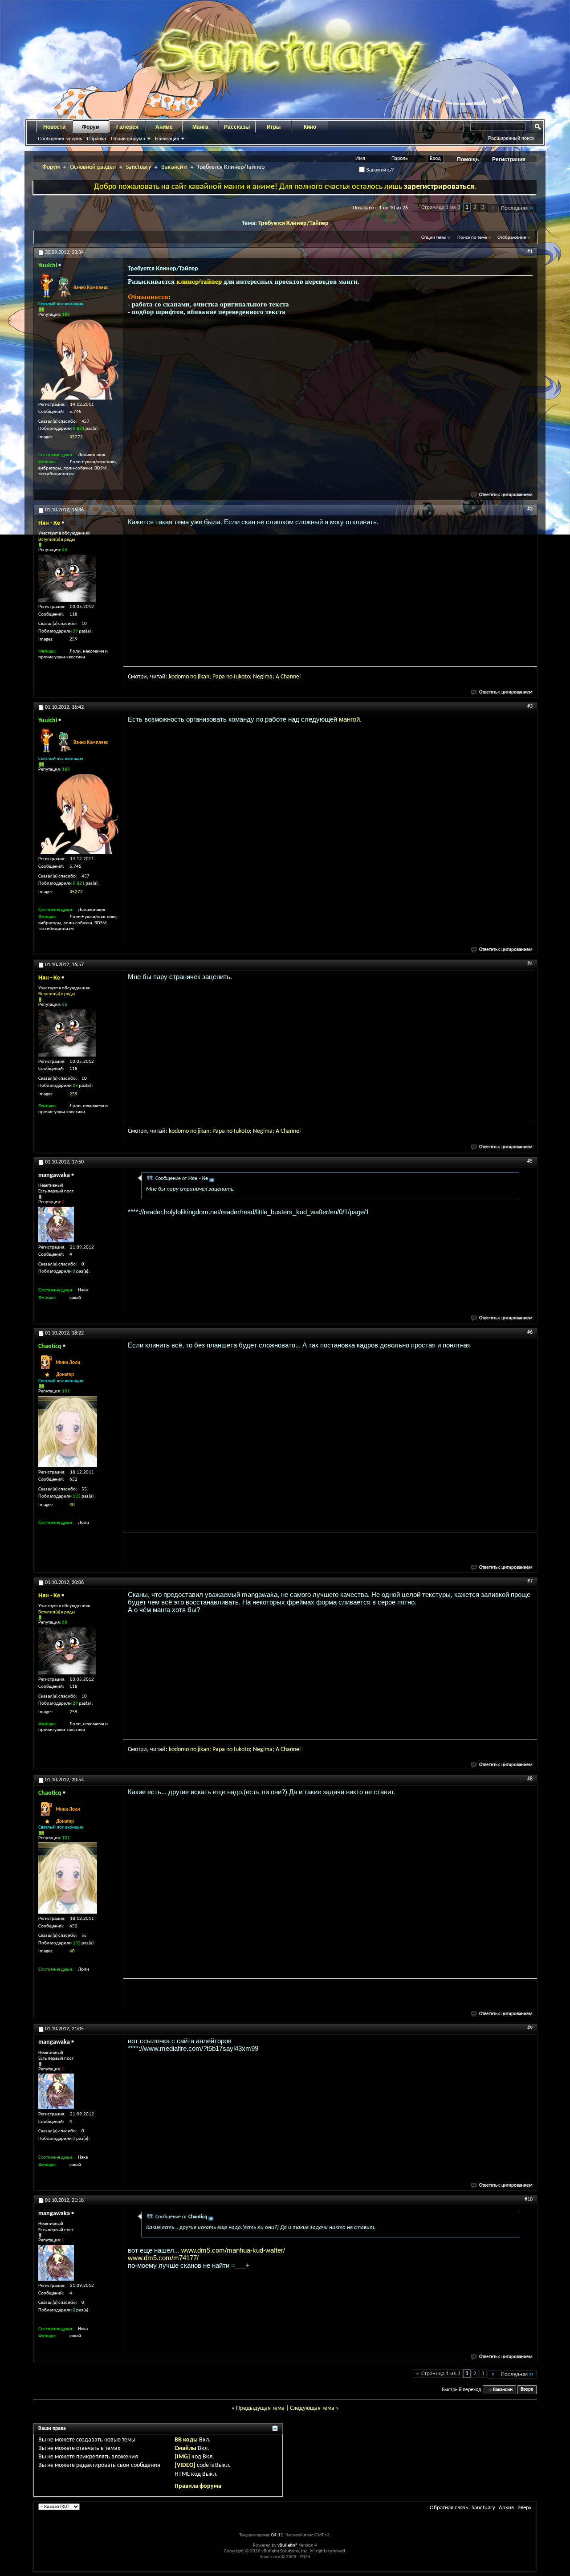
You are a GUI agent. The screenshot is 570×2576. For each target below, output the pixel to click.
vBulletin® (288, 2545)
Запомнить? (379, 170)
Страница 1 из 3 (441, 207)
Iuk (238, 677)
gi (262, 677)
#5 (530, 1161)
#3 (530, 706)
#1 (530, 252)
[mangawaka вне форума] (56, 1225)
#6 (530, 1332)
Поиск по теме (472, 238)
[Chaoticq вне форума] (68, 1432)
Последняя (514, 208)
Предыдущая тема (260, 2408)
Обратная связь (449, 2508)
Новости (54, 127)
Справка (96, 139)
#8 (530, 1779)
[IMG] (182, 2457)
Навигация (167, 139)
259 (73, 639)
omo (183, 677)
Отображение (512, 238)
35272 (76, 437)
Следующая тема (312, 2408)
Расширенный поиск (511, 138)
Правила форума (198, 2486)
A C (280, 677)
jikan (204, 677)
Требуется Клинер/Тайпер (293, 223)
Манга (200, 127)
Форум (91, 127)
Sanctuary (138, 167)
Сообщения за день (60, 139)
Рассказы (237, 127)
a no (228, 677)
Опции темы (434, 238)
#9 (530, 2028)
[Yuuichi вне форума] (78, 359)
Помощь (468, 159)
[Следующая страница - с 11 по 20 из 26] (493, 208)
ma (269, 677)
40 (72, 1505)
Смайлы (185, 2448)
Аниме (164, 127)
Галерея (127, 127)
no (193, 677)
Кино (310, 127)
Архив (506, 2508)
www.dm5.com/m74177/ (163, 2258)
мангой (349, 719)
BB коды (186, 2440)
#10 (529, 2200)
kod (173, 677)
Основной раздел (93, 167)
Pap (217, 677)
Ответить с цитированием (506, 495)
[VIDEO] (185, 2465)
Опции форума (128, 139)
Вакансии (174, 167)
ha (287, 677)
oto (246, 677)
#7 (530, 1582)
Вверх (527, 2390)
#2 (530, 509)
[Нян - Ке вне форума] (67, 578)
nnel (295, 677)
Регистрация (509, 159)
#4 (530, 964)
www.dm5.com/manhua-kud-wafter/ (233, 2250)
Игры (274, 127)
